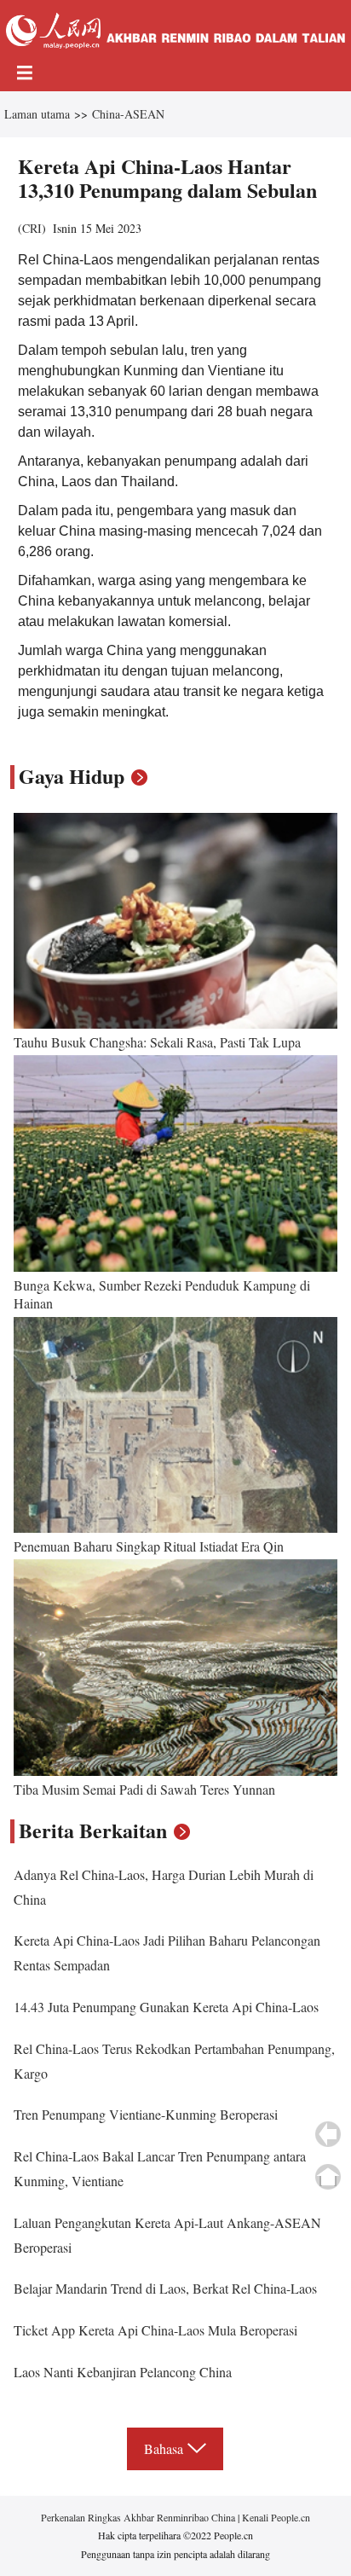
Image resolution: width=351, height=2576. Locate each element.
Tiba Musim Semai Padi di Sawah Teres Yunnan (144, 1789)
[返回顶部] (328, 2177)
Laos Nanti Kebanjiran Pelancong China (123, 2372)
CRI (32, 228)
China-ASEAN (128, 114)
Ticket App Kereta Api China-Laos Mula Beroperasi (155, 2330)
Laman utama (37, 114)
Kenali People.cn (275, 2517)
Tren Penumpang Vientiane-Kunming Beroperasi (146, 2114)
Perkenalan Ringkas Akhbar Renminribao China (139, 2517)
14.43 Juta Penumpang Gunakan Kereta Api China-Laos (166, 2007)
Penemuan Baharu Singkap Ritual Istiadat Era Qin (149, 1546)
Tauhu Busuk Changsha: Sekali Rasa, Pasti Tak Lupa (157, 1042)
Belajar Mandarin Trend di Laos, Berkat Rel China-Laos (165, 2288)
